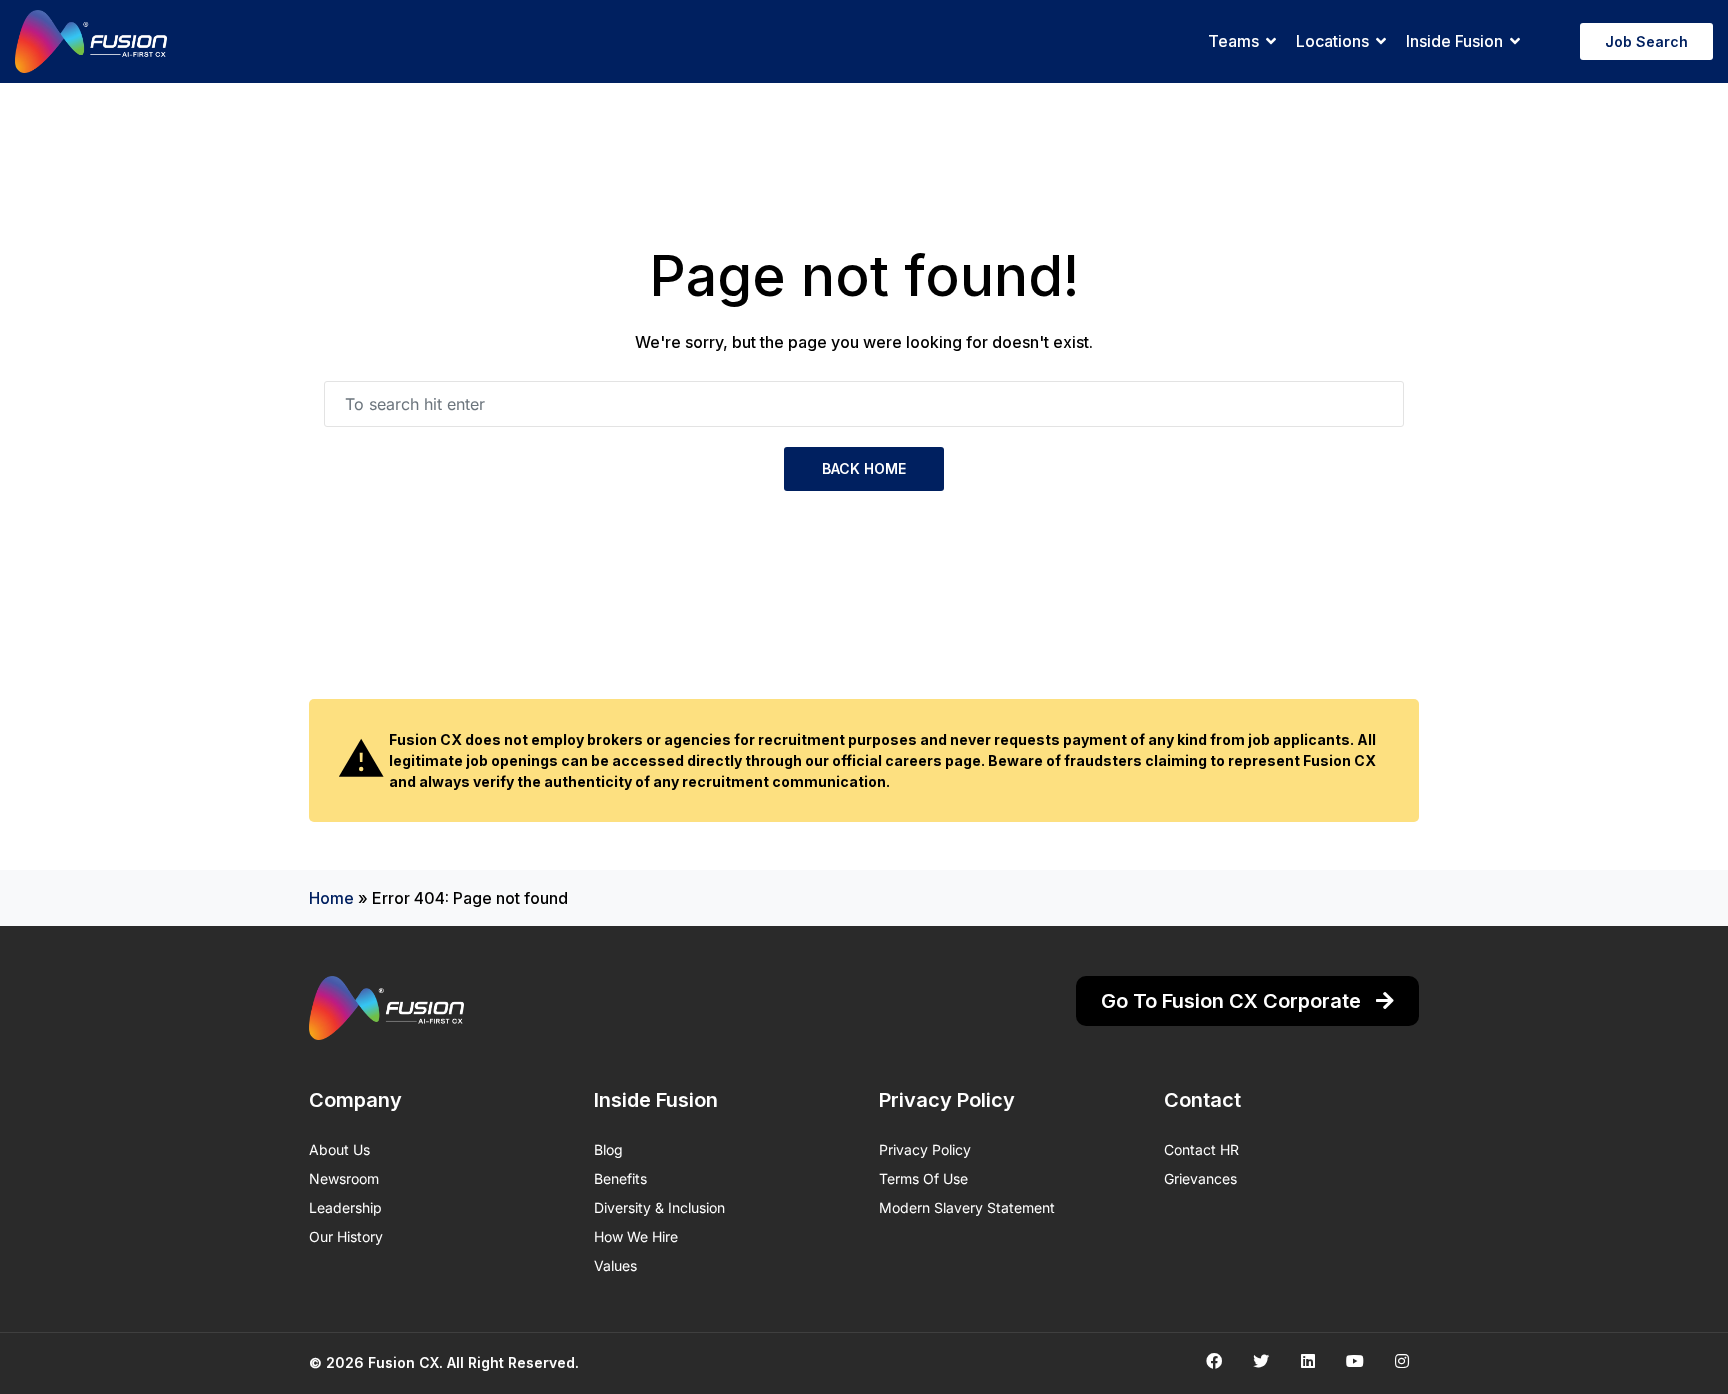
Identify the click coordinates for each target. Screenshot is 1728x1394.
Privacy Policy (925, 1149)
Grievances (1200, 1178)
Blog (608, 1149)
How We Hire (636, 1236)
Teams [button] (1233, 41)
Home (331, 898)
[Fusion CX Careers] (91, 41)
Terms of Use (923, 1178)
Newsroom (344, 1178)
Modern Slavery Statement (967, 1207)
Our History (346, 1236)
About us (339, 1149)
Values (615, 1265)
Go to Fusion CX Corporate (1233, 1001)
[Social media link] (1213, 1360)
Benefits (620, 1178)
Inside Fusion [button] (1454, 41)
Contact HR (1201, 1149)
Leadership (345, 1207)
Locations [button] (1332, 41)
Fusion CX (403, 1362)
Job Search (1646, 41)
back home (864, 468)
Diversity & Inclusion (659, 1207)
